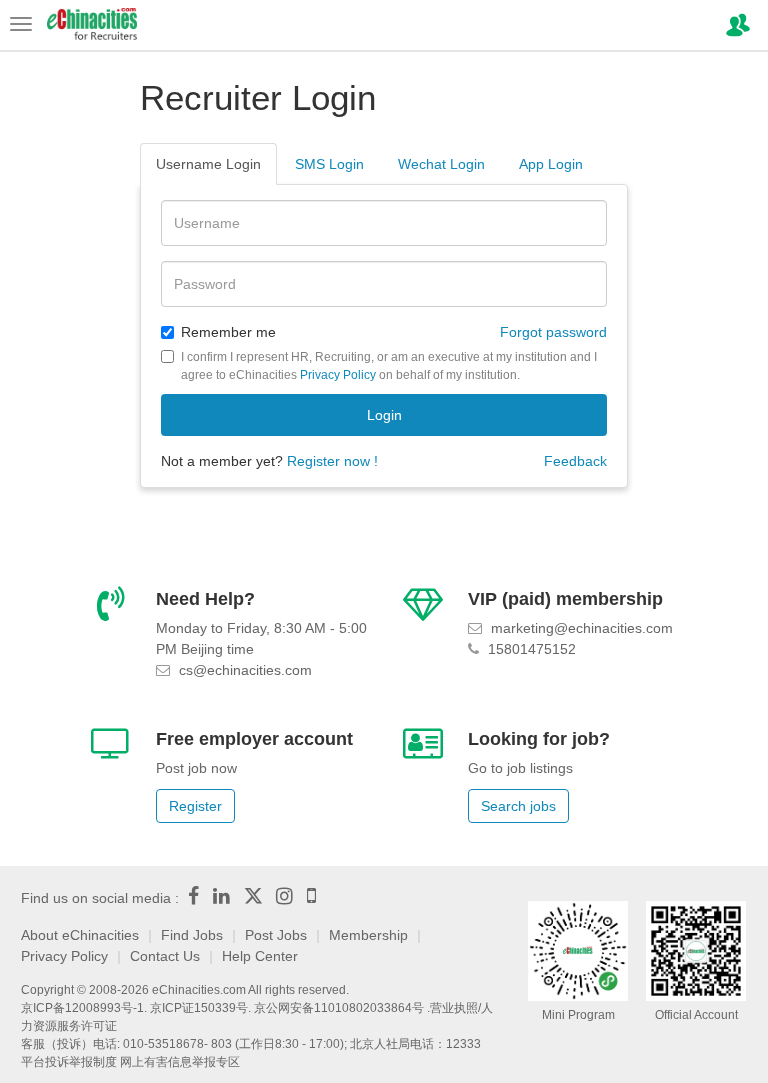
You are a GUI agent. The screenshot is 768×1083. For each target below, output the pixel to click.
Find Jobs (192, 935)
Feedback (575, 461)
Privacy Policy (338, 375)
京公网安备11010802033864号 (339, 1008)
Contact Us (165, 956)
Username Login (208, 164)
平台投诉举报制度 (69, 1062)
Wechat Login (441, 164)
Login (384, 415)
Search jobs (518, 806)
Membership (368, 935)
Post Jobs (276, 935)
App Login (551, 164)
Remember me (228, 332)
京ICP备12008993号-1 (82, 1008)
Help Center (260, 956)
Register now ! (332, 461)
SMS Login (329, 164)
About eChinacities (80, 935)
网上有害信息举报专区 (180, 1062)
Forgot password (553, 332)
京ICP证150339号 (199, 1008)
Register (195, 806)
